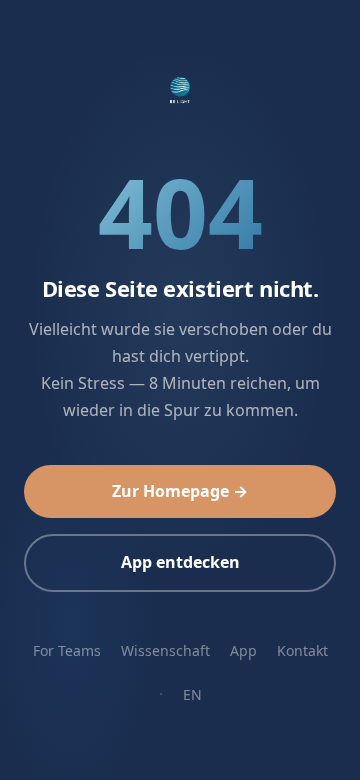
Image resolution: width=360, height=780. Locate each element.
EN (192, 694)
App (243, 650)
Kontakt (302, 650)
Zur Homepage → (180, 491)
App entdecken (180, 562)
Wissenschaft (165, 650)
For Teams (67, 650)
